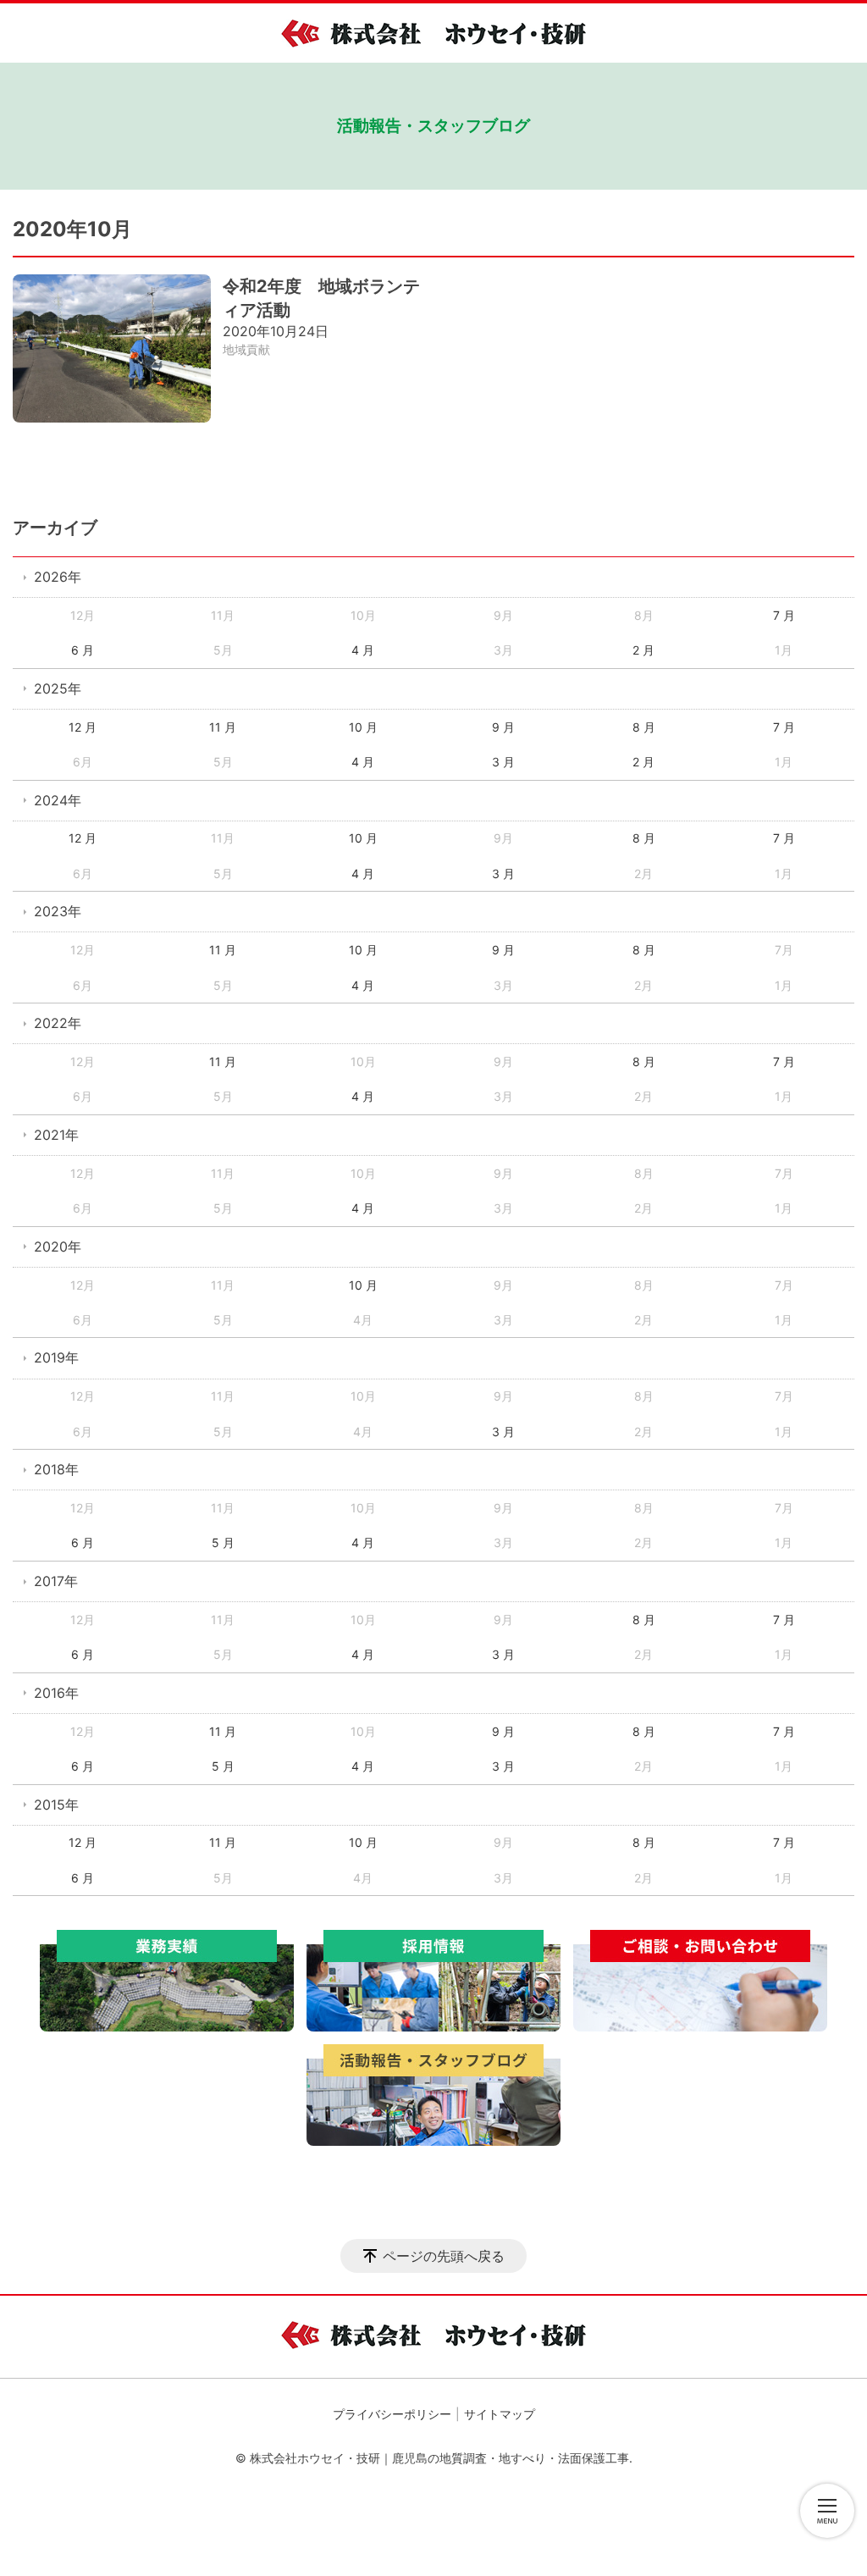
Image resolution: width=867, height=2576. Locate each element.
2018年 (56, 1469)
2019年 (56, 1357)
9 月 (503, 727)
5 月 (223, 1542)
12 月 (83, 727)
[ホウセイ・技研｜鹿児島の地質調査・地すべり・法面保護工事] (433, 33)
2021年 (56, 1135)
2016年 (56, 1693)
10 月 (363, 727)
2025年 (58, 688)
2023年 (58, 911)
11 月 (223, 727)
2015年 (56, 1805)
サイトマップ (500, 2414)
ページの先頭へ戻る (444, 2256)
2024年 (58, 800)
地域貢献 (246, 349)
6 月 (83, 650)
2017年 (56, 1581)
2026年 (58, 577)
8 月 (644, 727)
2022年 (58, 1023)
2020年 (58, 1247)
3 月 (503, 762)
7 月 (784, 615)
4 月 (363, 650)
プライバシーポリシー (392, 2414)
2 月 (643, 650)
